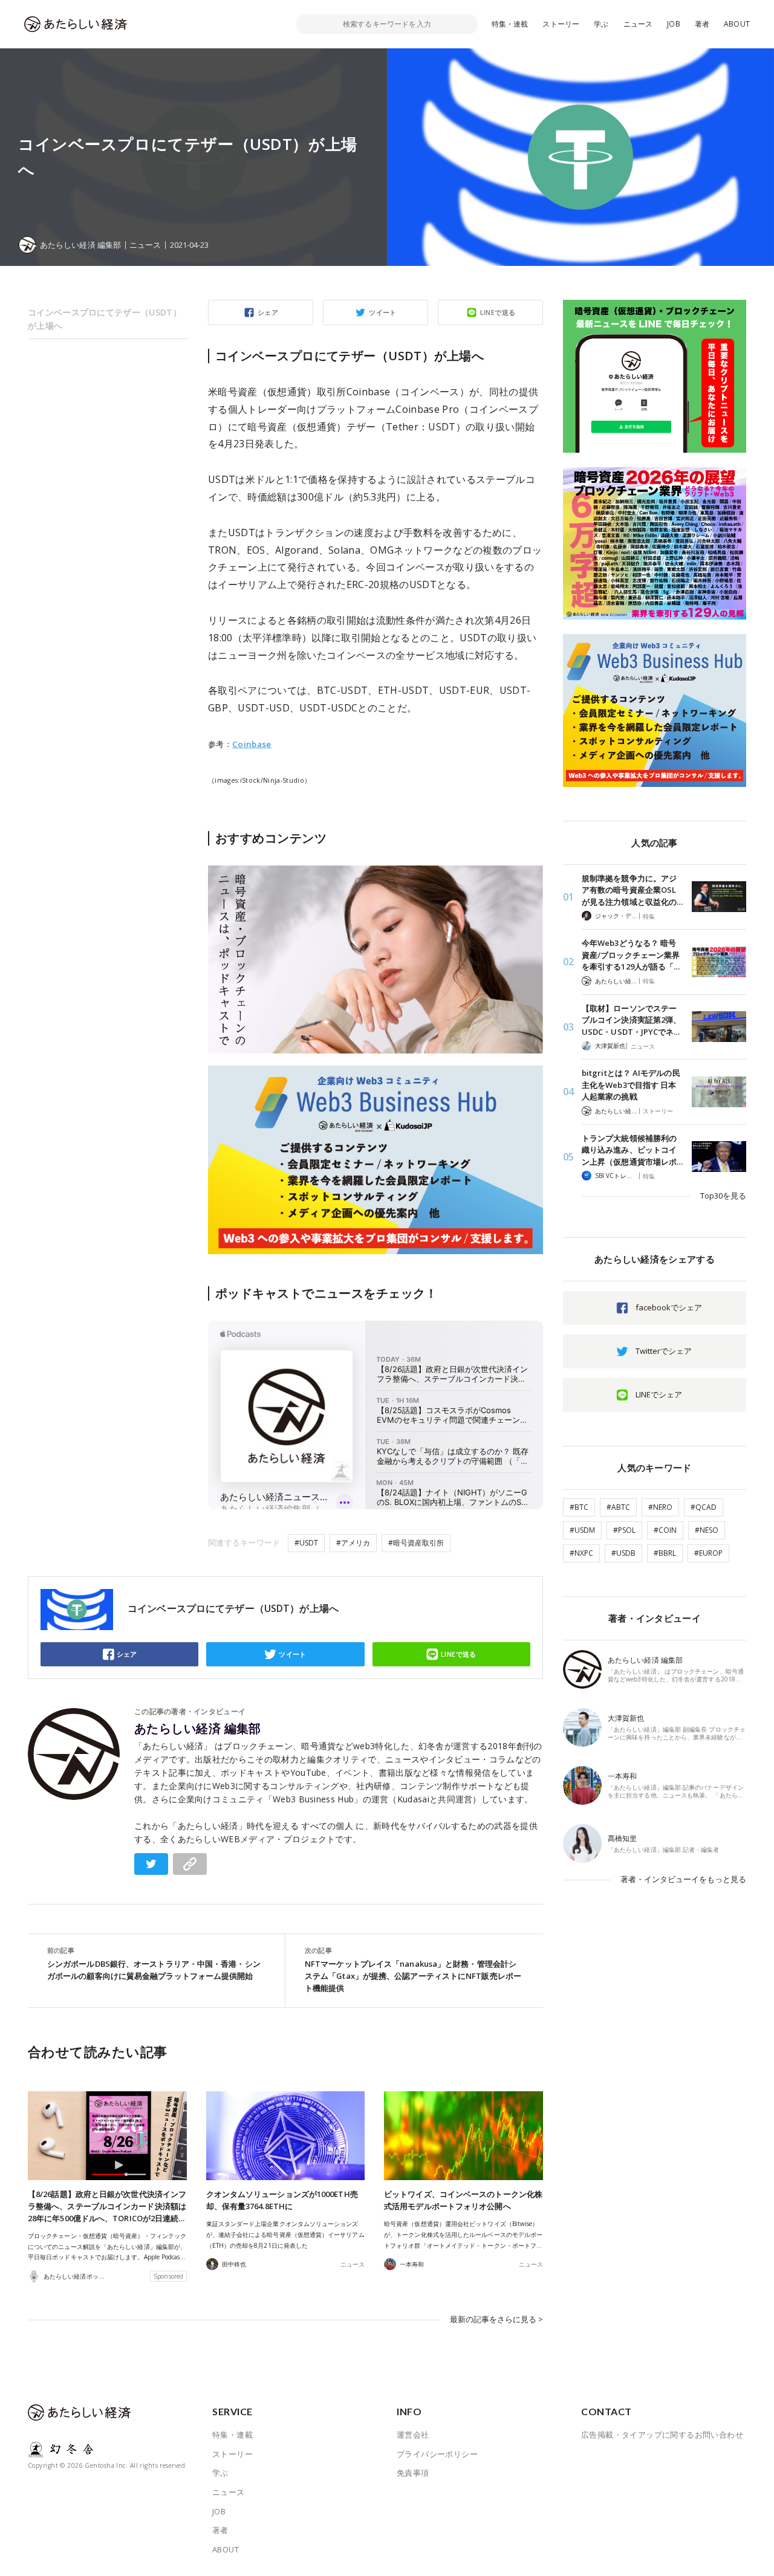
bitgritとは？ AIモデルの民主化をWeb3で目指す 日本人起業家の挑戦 (631, 1085)
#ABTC (618, 1507)
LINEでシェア (659, 1394)
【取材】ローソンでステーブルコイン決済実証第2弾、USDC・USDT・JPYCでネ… (631, 1020)
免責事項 (413, 2473)
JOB (674, 24)
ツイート (383, 312)
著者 (702, 24)
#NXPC (581, 1553)
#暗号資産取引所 (416, 1543)
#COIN (665, 1530)
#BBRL (665, 1553)
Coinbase (252, 744)
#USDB (623, 1553)
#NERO (660, 1507)
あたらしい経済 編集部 (198, 1729)
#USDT (306, 1543)
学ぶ (601, 24)
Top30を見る (723, 1196)
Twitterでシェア (664, 1351)
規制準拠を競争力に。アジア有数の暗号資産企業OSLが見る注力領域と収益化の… (632, 890)
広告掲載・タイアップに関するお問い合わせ (662, 2435)
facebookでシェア (669, 1307)
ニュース (638, 24)
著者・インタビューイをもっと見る (683, 1879)
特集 (649, 916)
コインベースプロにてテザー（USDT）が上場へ (105, 319)
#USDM (582, 1530)
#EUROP (708, 1553)
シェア (268, 312)
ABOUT (737, 24)
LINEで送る (498, 312)
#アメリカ (353, 1543)
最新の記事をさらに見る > (496, 2319)
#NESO (707, 1530)
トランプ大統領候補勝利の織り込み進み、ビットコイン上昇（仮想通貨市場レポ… (632, 1150)
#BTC (579, 1507)
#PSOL (624, 1530)
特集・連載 (510, 24)
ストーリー (561, 24)
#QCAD (704, 1507)
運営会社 (413, 2435)
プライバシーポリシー (437, 2454)
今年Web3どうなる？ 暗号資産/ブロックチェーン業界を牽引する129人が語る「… (631, 955)
